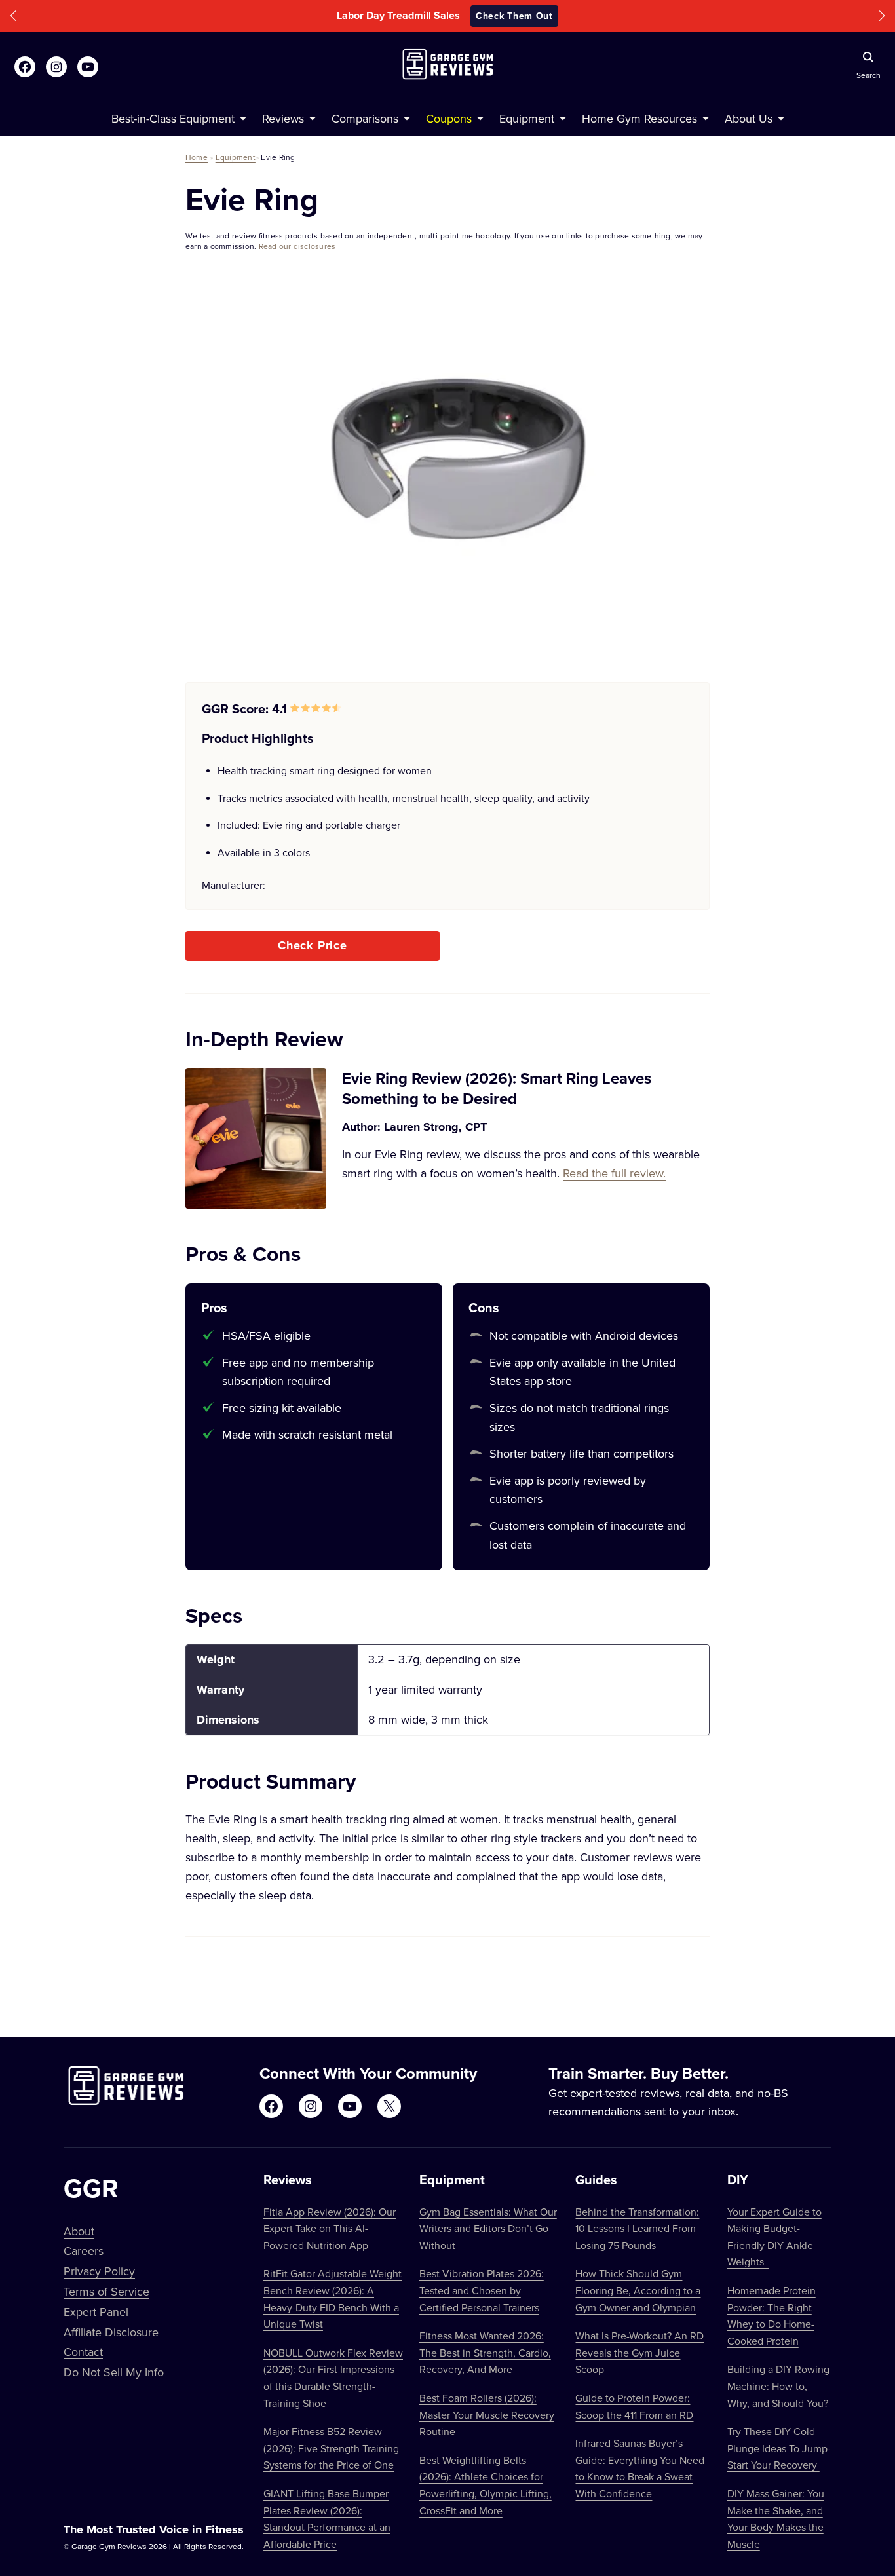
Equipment (236, 157)
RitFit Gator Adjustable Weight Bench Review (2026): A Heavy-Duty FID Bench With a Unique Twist (333, 2299)
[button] (13, 16)
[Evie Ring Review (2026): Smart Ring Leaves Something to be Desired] (256, 1138)
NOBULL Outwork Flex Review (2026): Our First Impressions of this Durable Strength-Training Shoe (333, 2378)
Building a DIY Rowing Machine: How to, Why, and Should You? (778, 2386)
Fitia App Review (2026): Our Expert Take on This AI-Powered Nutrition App (330, 2228)
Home (197, 157)
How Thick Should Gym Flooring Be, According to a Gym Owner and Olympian (638, 2290)
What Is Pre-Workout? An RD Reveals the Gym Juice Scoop (639, 2352)
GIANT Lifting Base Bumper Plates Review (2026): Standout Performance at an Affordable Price (327, 2519)
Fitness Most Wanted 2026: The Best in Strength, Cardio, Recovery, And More (485, 2352)
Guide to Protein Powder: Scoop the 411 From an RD (634, 2406)
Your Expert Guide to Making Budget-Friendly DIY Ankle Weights (774, 2237)
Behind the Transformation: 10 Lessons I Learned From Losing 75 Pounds (637, 2228)
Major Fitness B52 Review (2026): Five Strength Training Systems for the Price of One (331, 2448)
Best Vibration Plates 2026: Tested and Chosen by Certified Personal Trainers (482, 2290)
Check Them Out (536, 16)
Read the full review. (614, 1173)
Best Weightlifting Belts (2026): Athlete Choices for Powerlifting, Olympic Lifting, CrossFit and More (486, 2485)
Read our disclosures (297, 246)
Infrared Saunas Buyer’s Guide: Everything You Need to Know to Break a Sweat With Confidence (640, 2468)
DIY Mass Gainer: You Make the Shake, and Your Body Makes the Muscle (776, 2519)
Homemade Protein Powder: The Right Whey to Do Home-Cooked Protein (771, 2316)
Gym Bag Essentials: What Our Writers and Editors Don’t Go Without (488, 2228)
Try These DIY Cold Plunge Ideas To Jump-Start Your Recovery (779, 2448)
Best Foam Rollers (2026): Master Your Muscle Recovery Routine (487, 2415)
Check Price (313, 945)
